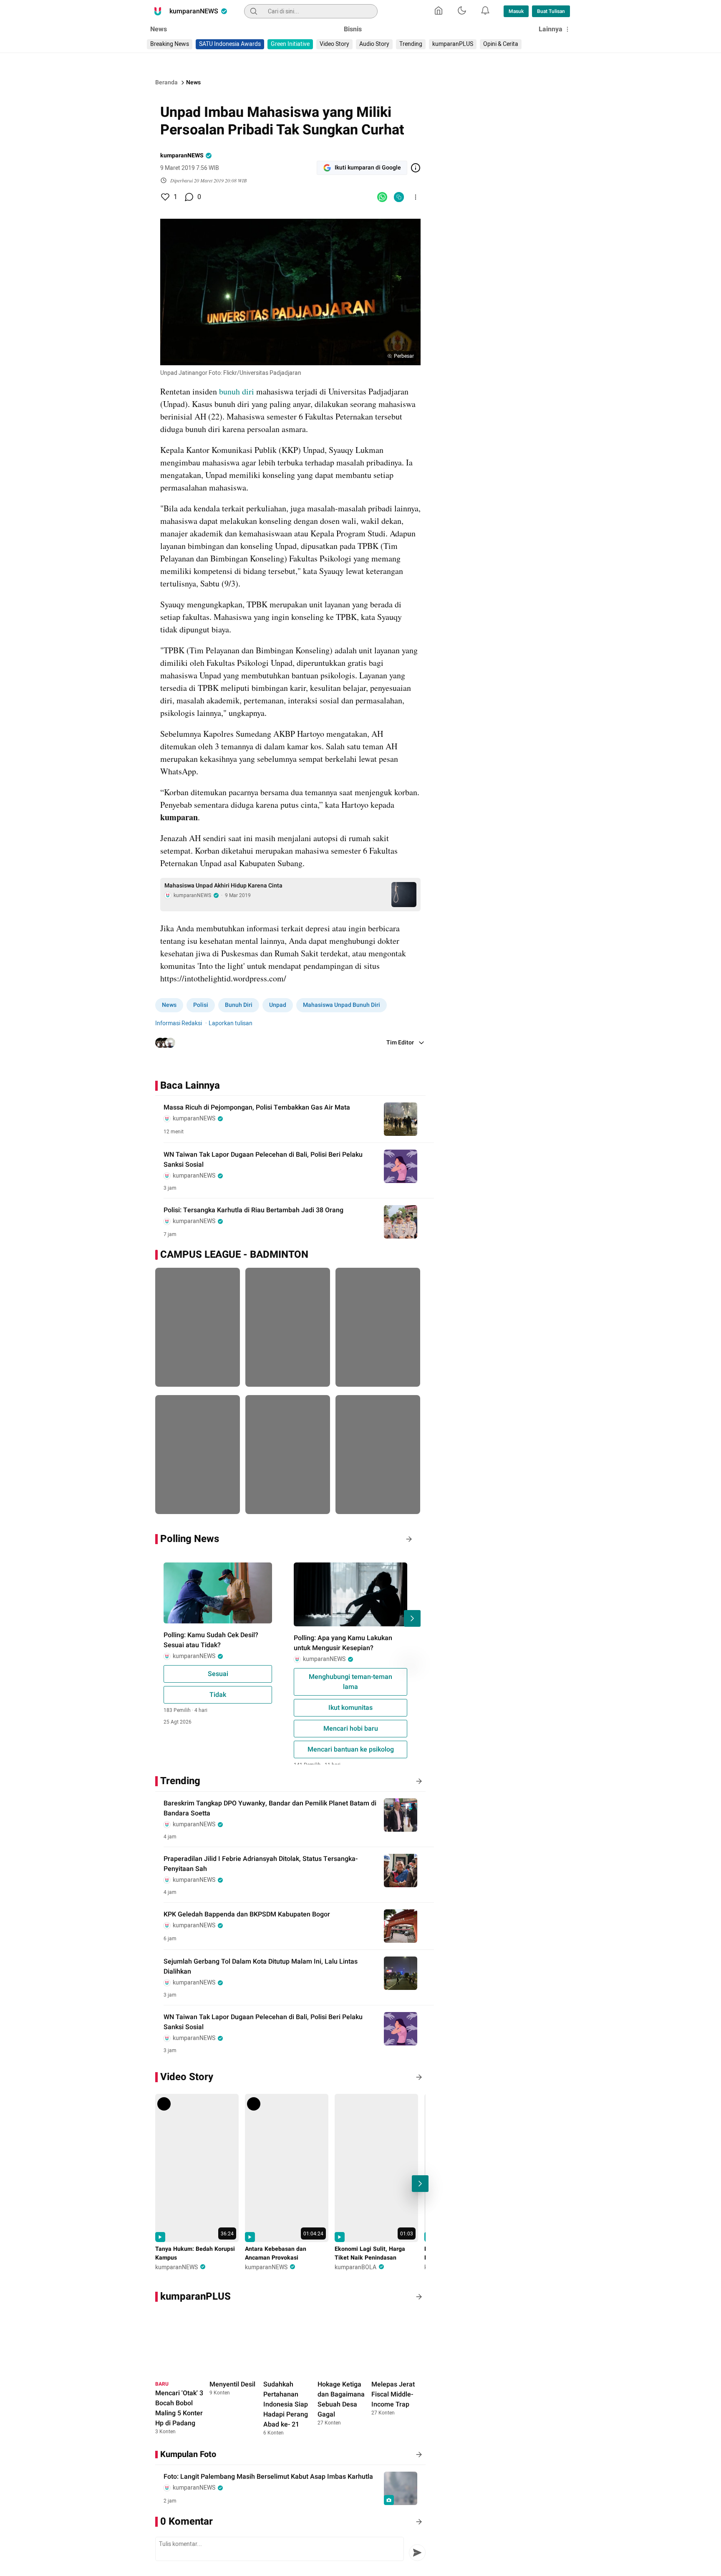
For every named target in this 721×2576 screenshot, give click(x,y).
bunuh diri (237, 391)
